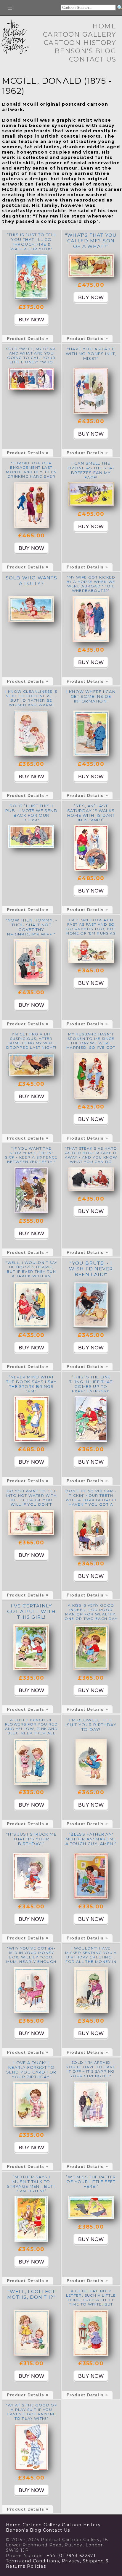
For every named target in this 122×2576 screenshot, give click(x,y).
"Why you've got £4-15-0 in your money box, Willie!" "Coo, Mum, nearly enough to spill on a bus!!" (31, 1957)
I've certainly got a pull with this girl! (31, 1611)
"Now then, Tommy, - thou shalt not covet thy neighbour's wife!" (32, 927)
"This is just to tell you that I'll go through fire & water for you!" (31, 242)
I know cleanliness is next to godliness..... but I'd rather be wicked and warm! (31, 698)
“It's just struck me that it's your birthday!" (31, 1839)
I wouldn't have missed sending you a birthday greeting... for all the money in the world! (91, 1957)
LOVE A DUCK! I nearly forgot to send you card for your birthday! (31, 2070)
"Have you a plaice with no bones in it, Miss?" (91, 354)
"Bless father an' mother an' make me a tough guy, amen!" (91, 1839)
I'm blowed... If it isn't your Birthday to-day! (91, 1725)
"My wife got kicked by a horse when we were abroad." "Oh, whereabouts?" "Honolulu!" (91, 586)
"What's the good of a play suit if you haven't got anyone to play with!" (32, 2412)
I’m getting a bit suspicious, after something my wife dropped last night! (31, 1041)
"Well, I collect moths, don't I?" (31, 2294)
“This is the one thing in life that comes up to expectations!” (91, 1384)
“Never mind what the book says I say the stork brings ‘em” (32, 1384)
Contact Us (93, 59)
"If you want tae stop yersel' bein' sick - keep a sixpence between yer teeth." (31, 1155)
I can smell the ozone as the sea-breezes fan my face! (91, 470)
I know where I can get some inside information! (91, 696)
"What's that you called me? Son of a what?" (91, 241)
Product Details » (28, 339)
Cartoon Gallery (80, 34)
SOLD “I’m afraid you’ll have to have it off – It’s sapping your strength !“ (91, 2069)
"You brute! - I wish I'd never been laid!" (91, 1269)
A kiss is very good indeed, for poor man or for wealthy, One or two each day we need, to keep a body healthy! (91, 1616)
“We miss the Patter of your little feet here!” (91, 2182)
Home (104, 26)
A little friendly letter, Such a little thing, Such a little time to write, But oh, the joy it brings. (91, 2300)
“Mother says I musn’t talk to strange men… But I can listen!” (31, 2184)
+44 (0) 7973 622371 (71, 2556)
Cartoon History (80, 43)
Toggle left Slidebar (10, 8)
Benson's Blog (85, 51)
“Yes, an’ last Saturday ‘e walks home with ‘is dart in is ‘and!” (91, 813)
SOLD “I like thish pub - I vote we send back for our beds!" (31, 813)
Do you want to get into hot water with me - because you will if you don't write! (32, 1500)
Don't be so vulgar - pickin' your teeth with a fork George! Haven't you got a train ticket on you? (91, 1500)
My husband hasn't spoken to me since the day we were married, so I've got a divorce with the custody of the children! (91, 1047)
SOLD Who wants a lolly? (32, 581)
